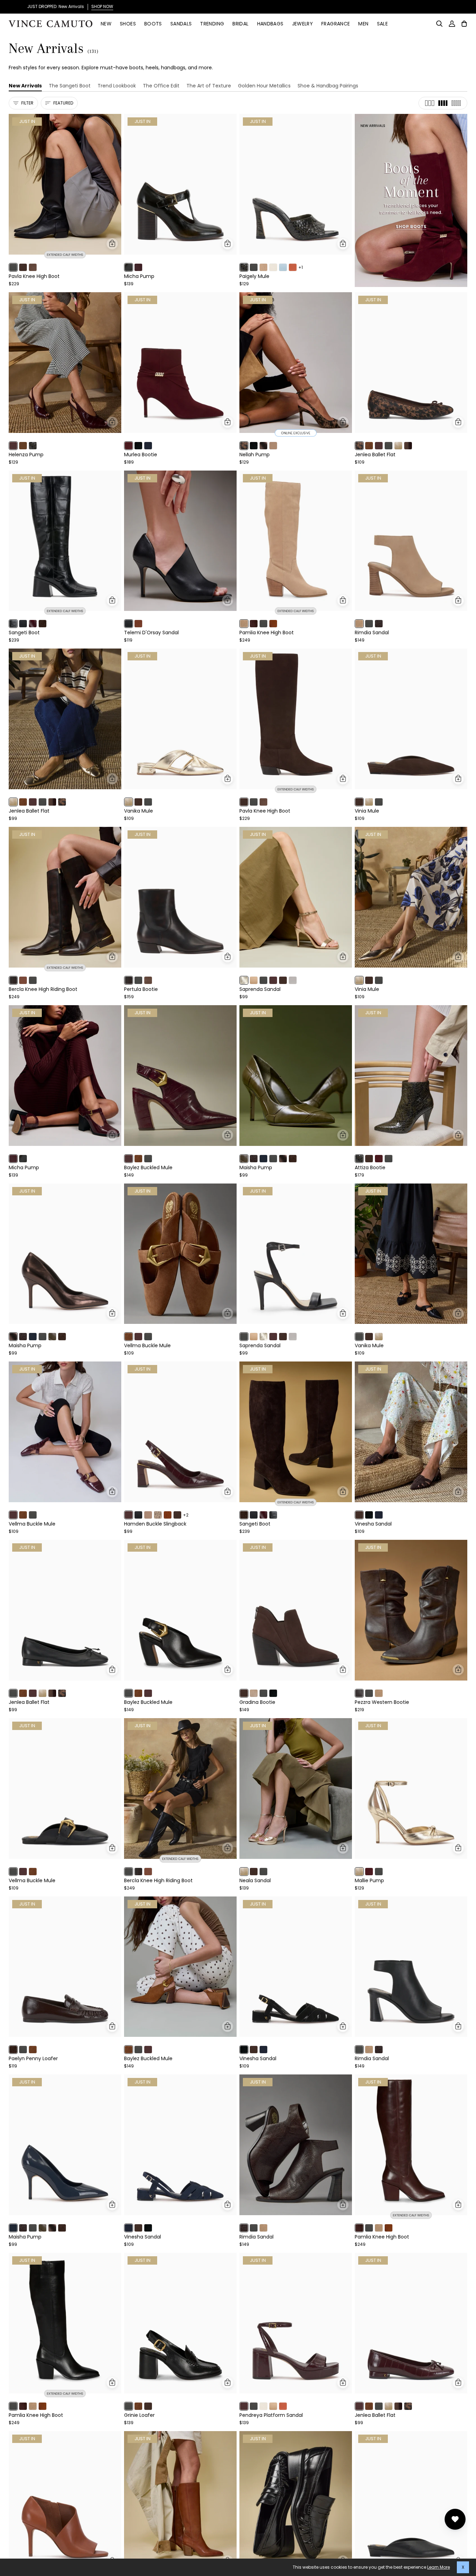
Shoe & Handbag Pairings (328, 86)
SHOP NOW (400, 6)
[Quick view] (112, 244)
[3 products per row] (430, 103)
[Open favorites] (455, 2519)
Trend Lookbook (117, 86)
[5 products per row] (456, 103)
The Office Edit (161, 86)
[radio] (13, 267)
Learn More (439, 2567)
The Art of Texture (209, 86)
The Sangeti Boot (70, 86)
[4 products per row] (443, 103)
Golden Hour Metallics (264, 86)
